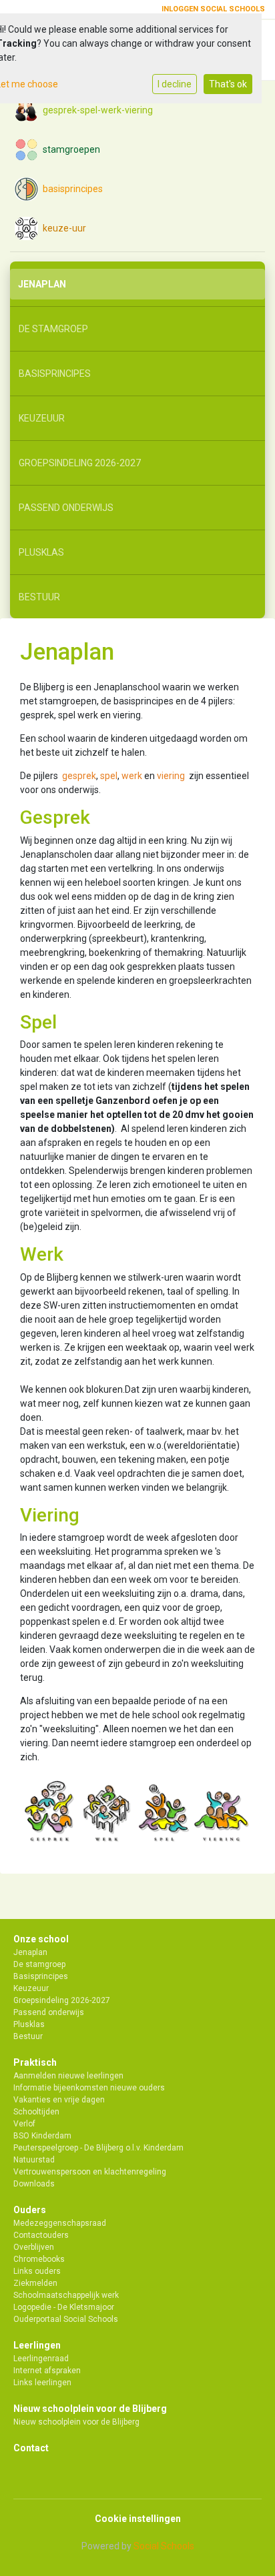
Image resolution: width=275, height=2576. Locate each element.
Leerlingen (37, 2345)
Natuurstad (34, 2160)
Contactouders (41, 2235)
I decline (175, 84)
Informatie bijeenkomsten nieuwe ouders (89, 2088)
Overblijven (34, 2247)
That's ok (228, 84)
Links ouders (37, 2271)
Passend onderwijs (66, 508)
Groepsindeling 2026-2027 (80, 463)
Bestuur (39, 597)
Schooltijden (36, 2112)
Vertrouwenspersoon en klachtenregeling (90, 2172)
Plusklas (41, 552)
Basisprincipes (55, 374)
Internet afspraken (47, 2371)
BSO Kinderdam (42, 2136)
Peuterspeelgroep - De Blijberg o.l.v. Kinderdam (98, 2148)
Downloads (34, 2184)
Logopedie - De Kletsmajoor (64, 2307)
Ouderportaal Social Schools (66, 2319)
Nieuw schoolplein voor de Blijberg (90, 2409)
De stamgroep (53, 329)
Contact (31, 2448)
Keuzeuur (42, 418)
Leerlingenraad (41, 2359)
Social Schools (164, 2546)
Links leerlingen (42, 2383)
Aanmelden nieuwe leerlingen (68, 2076)
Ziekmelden (35, 2283)
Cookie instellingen (138, 2519)
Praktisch (35, 2062)
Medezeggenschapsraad (60, 2223)
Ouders (30, 2210)
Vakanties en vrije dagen (59, 2100)
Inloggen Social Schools (213, 9)
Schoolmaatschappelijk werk (66, 2295)
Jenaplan (42, 284)
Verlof (24, 2124)
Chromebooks (39, 2259)
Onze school (41, 1939)
